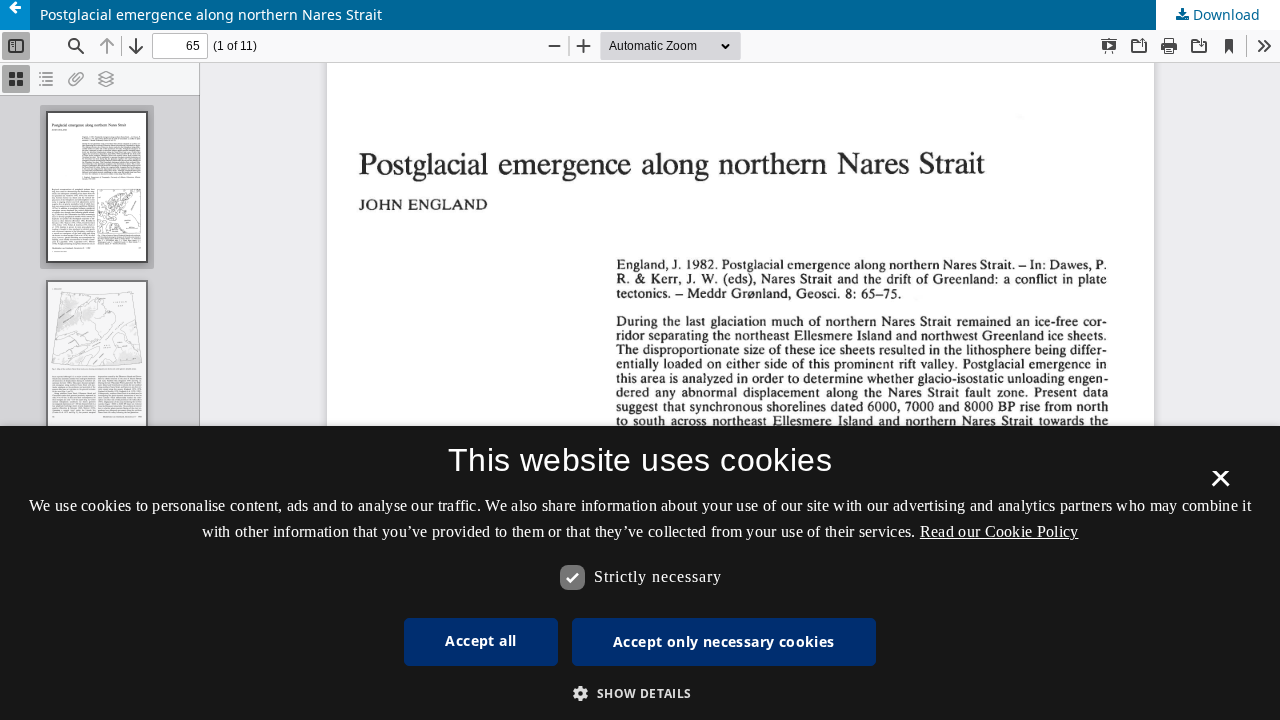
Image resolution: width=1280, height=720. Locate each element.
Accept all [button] (480, 640)
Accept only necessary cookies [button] (724, 641)
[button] (639, 693)
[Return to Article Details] (15, 15)
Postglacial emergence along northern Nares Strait (211, 14)
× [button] (1220, 485)
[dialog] (640, 573)
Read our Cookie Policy (999, 531)
